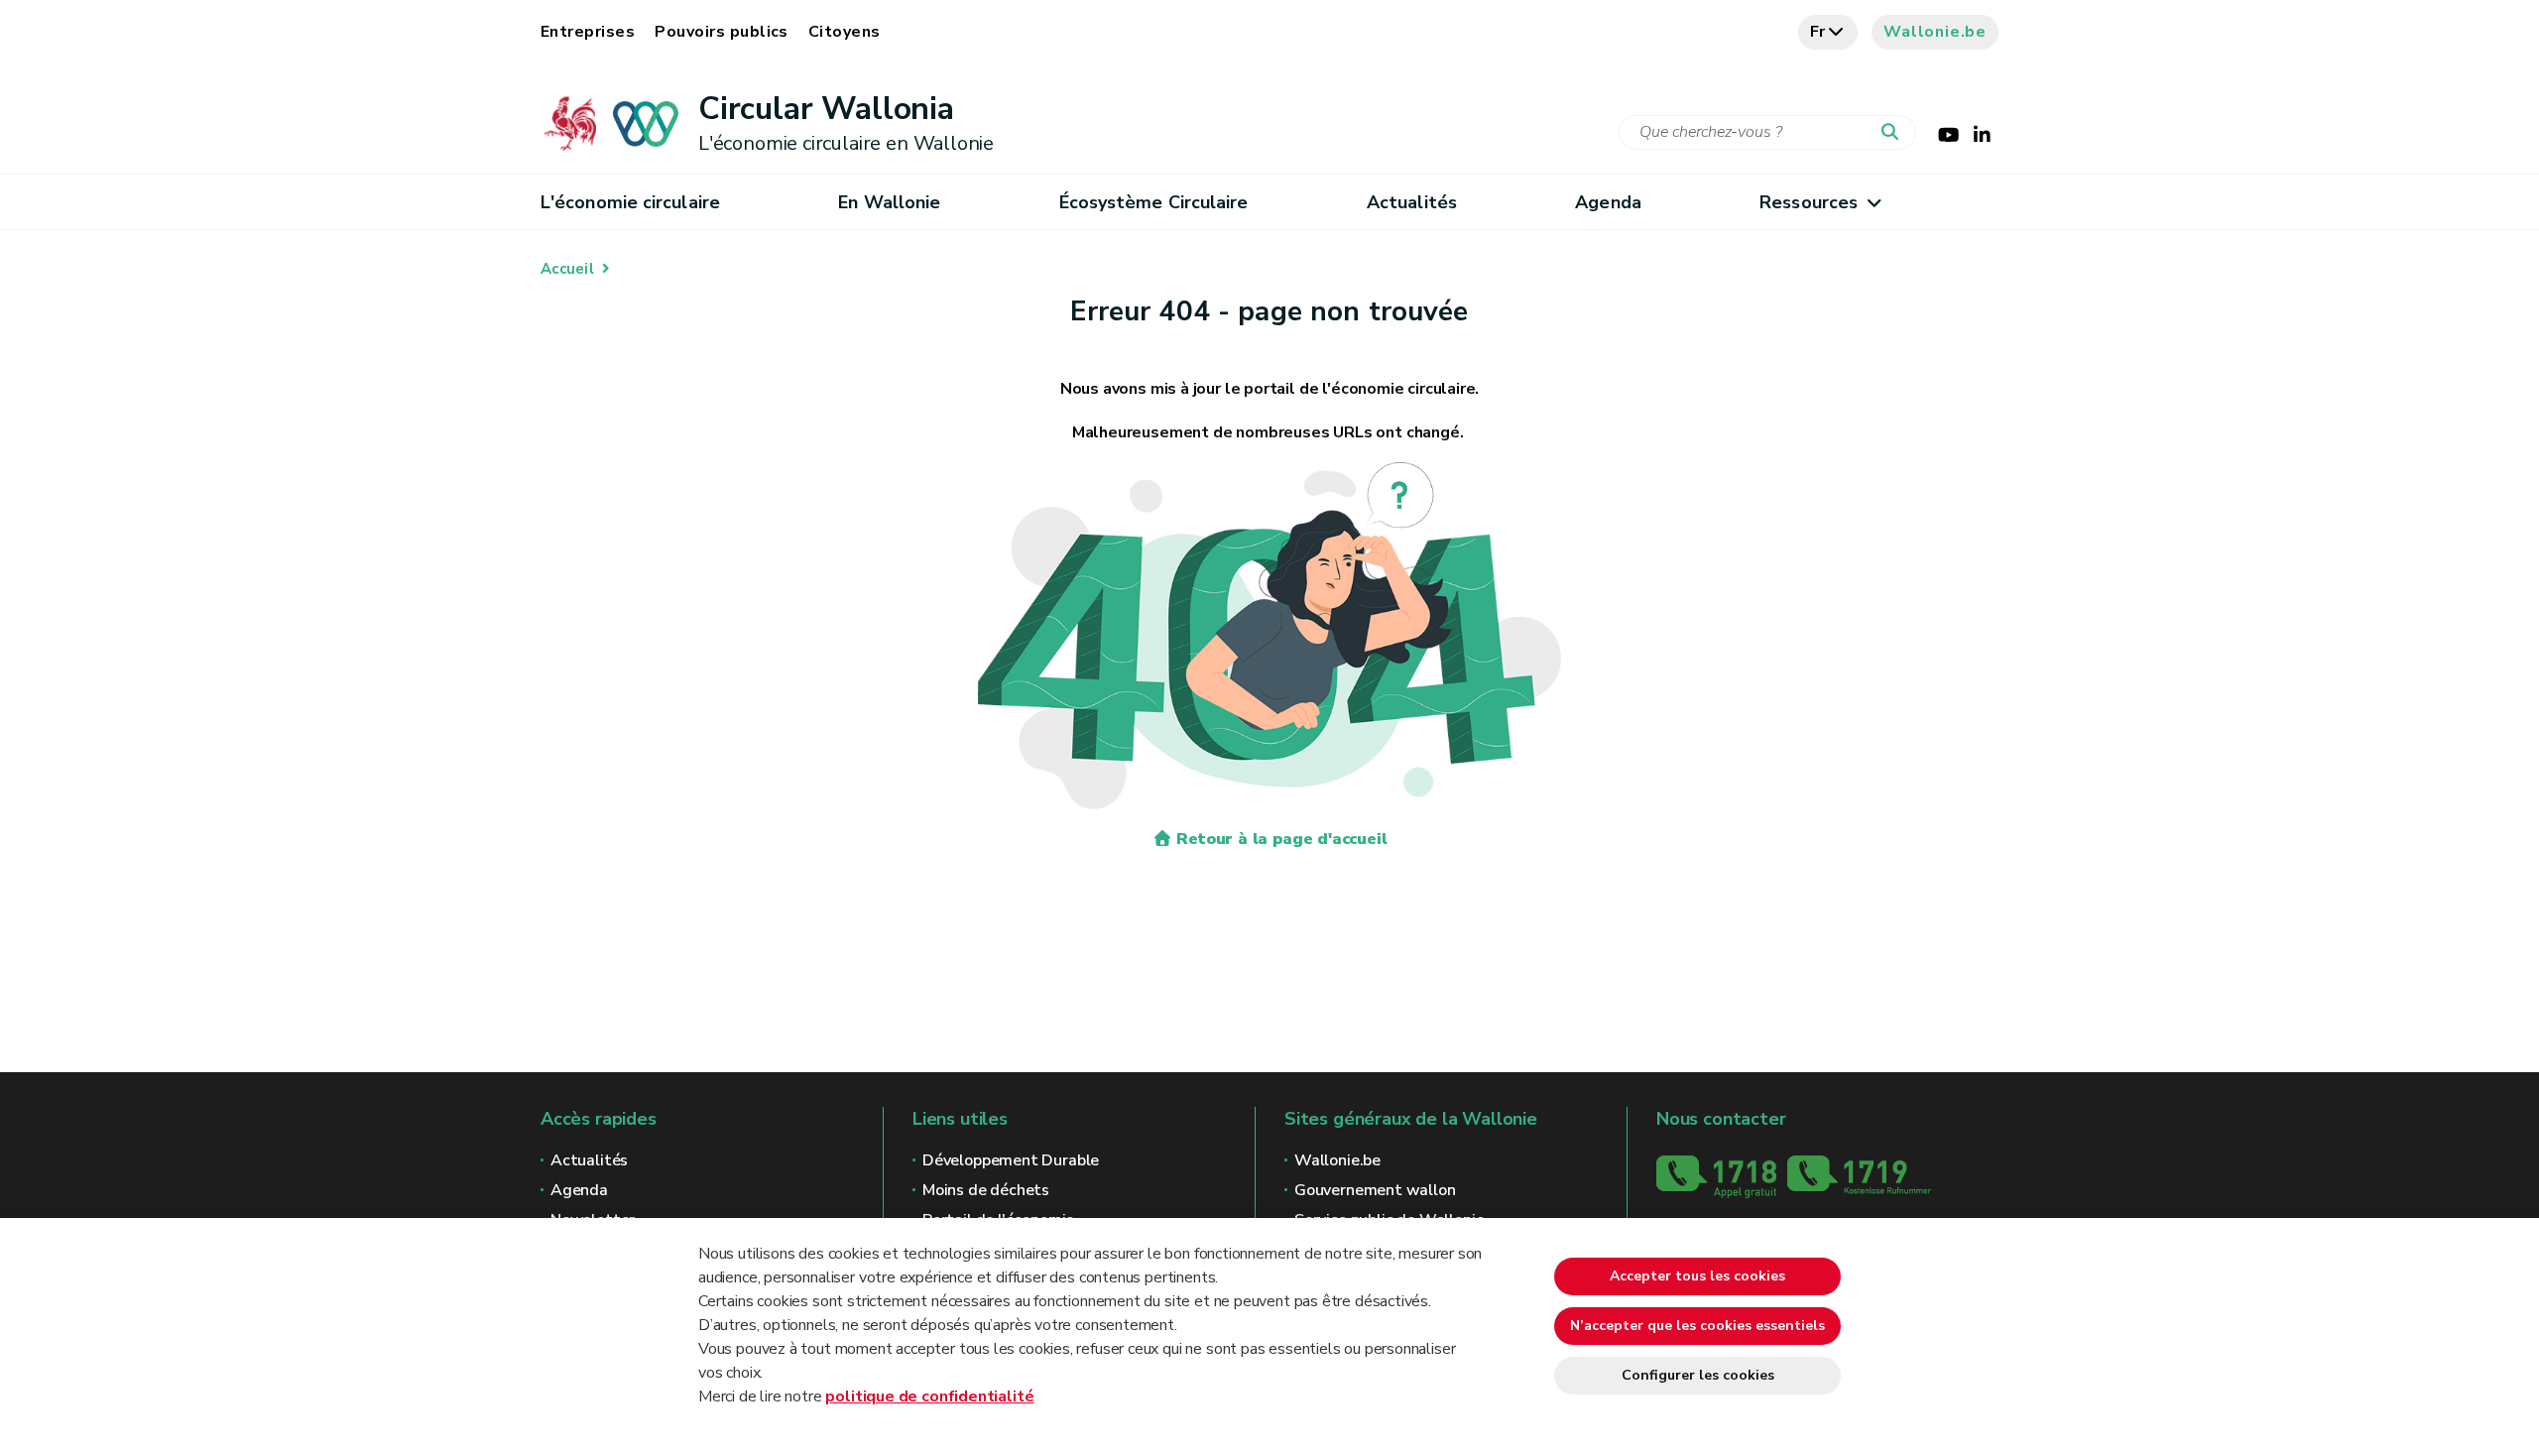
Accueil (567, 269)
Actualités (1412, 202)
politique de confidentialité (929, 1396)
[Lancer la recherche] (1894, 133)
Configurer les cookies (1698, 1375)
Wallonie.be (1935, 32)
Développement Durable (1011, 1160)
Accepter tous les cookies (1697, 1276)
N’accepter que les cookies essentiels (1697, 1326)
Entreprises (588, 32)
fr (1818, 32)
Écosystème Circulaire (1154, 202)
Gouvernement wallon (1375, 1190)
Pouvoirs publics (722, 32)
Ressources (1809, 202)
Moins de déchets (986, 1190)
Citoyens (845, 32)
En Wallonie (889, 202)
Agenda (1608, 202)
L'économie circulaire (630, 202)
